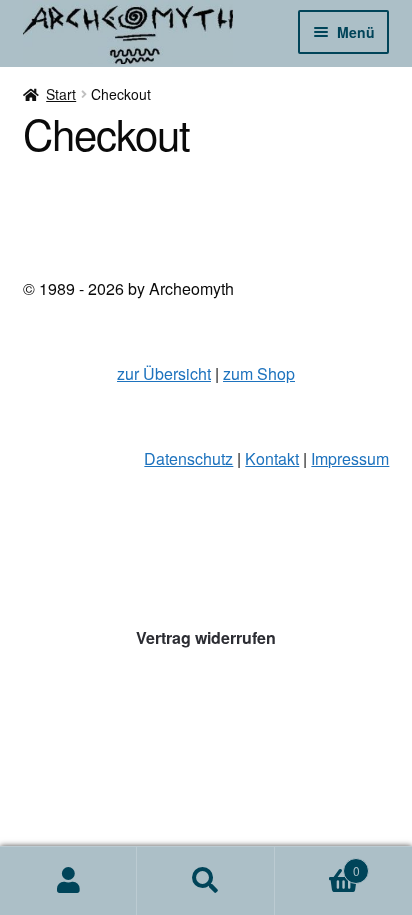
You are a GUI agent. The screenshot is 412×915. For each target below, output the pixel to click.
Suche (205, 881)
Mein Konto (68, 881)
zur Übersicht (164, 373)
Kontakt (272, 458)
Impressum (350, 458)
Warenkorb (317, 863)
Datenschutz (188, 458)
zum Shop (259, 373)
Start (61, 94)
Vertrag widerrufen (206, 637)
